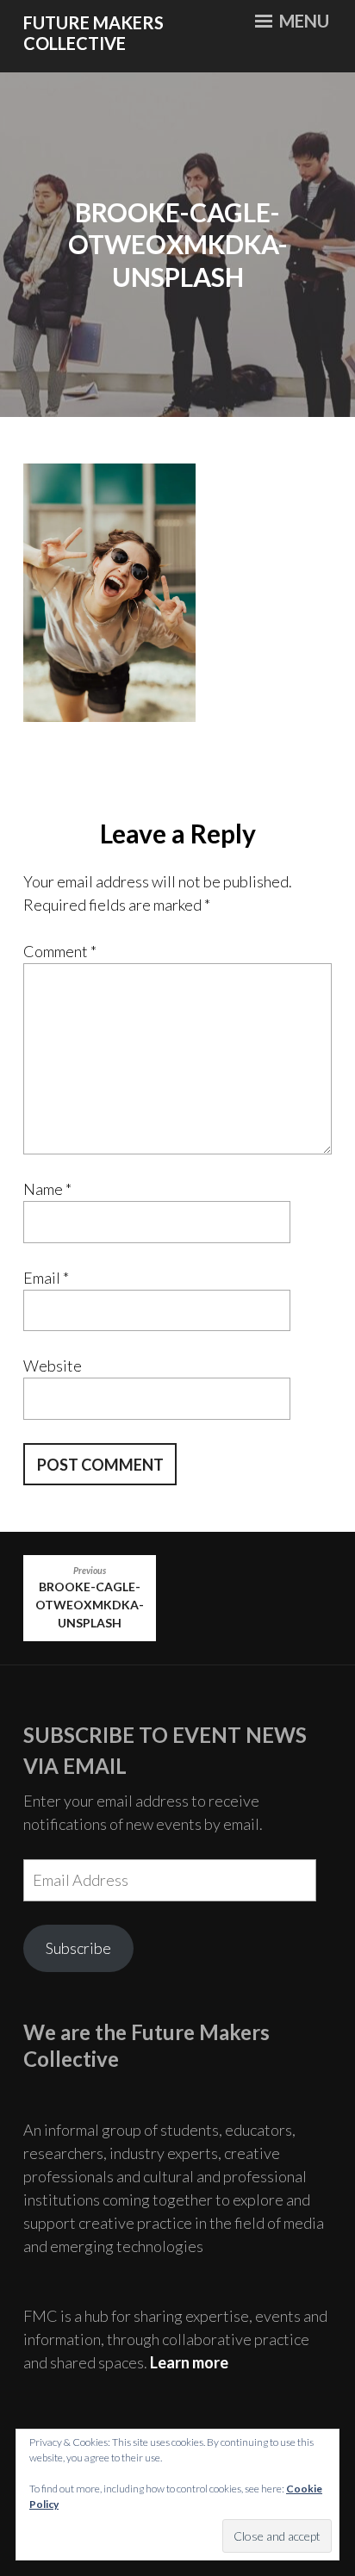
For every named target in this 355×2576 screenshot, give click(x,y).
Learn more (189, 2362)
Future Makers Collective (93, 33)
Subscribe (78, 1948)
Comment (60, 951)
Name (47, 1189)
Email (46, 1278)
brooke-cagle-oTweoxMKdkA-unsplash (90, 1598)
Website (53, 1366)
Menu (302, 21)
